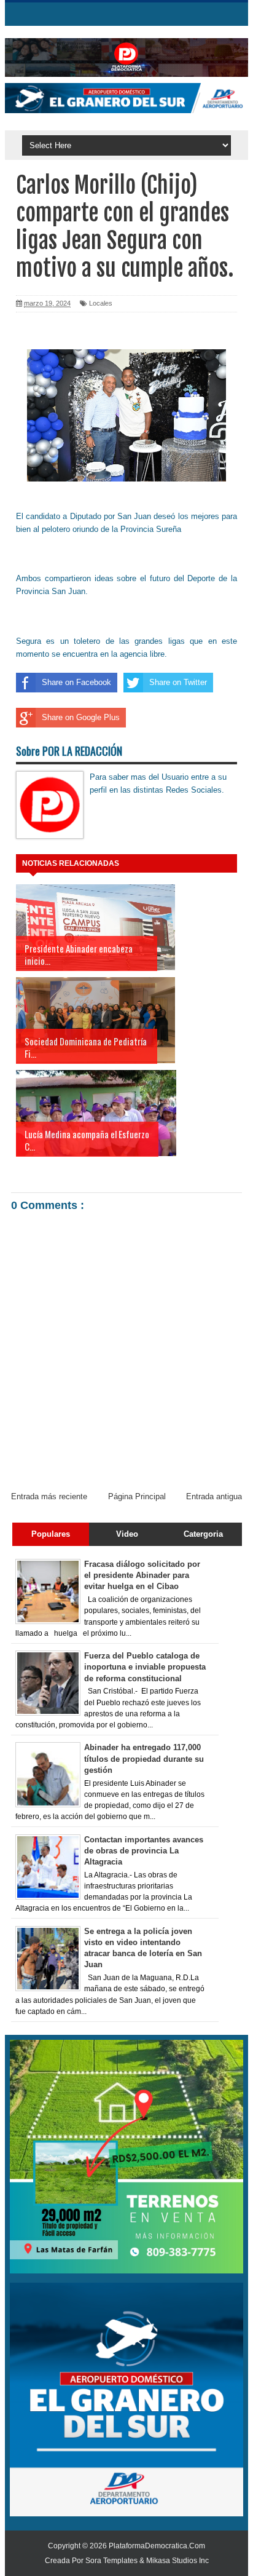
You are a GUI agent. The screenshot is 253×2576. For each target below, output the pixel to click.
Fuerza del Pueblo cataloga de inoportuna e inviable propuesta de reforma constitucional (145, 1667)
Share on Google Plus (81, 717)
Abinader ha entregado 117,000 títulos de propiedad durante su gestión (144, 1758)
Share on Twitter (178, 682)
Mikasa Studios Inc (177, 2561)
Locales (101, 303)
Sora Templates (111, 2561)
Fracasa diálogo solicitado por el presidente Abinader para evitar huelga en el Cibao (142, 1575)
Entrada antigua (214, 1496)
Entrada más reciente (49, 1496)
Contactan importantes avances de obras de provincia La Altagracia (144, 1851)
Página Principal (137, 1496)
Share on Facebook (76, 682)
